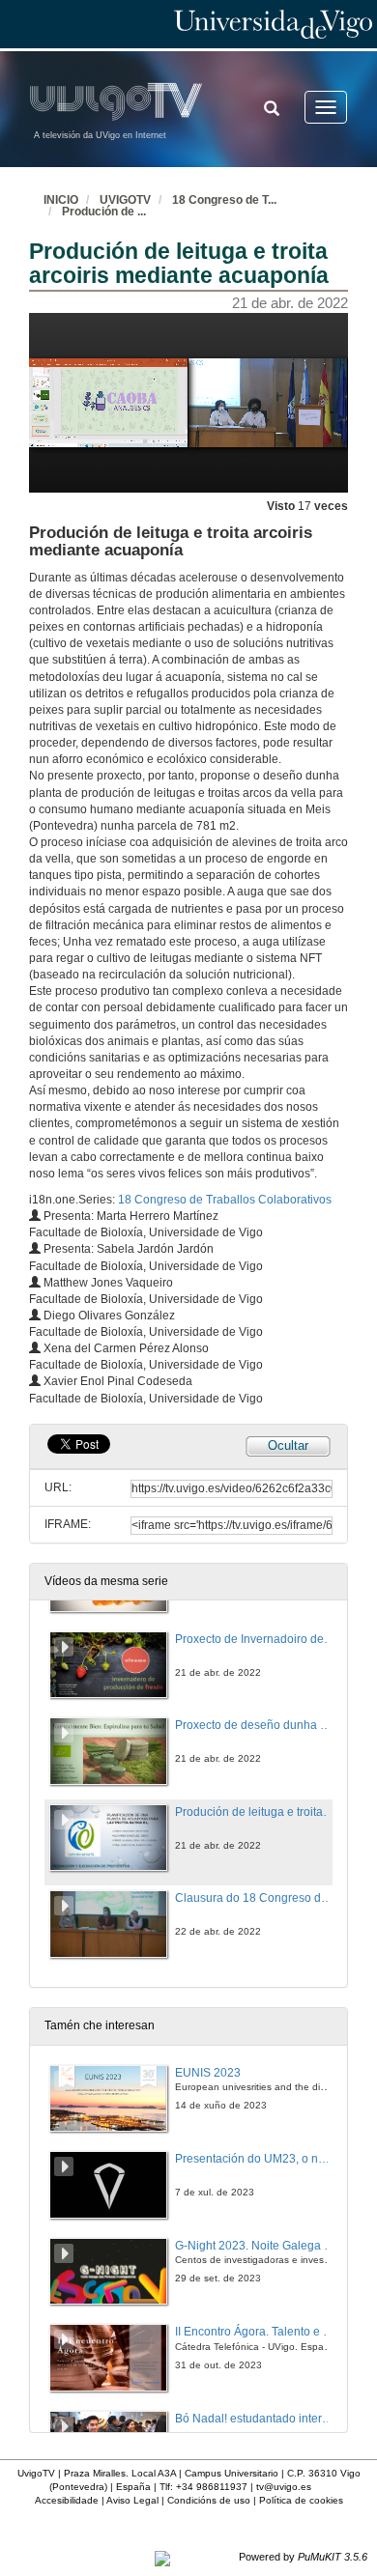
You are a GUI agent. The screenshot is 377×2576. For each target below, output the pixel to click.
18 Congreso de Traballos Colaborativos (225, 1200)
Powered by (303, 2557)
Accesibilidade (67, 2500)
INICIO (61, 200)
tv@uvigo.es (284, 2487)
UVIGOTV (125, 200)
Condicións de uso (209, 2500)
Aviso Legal (132, 2500)
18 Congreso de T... (224, 200)
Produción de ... (104, 212)
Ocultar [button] (288, 1445)
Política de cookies (301, 2500)
